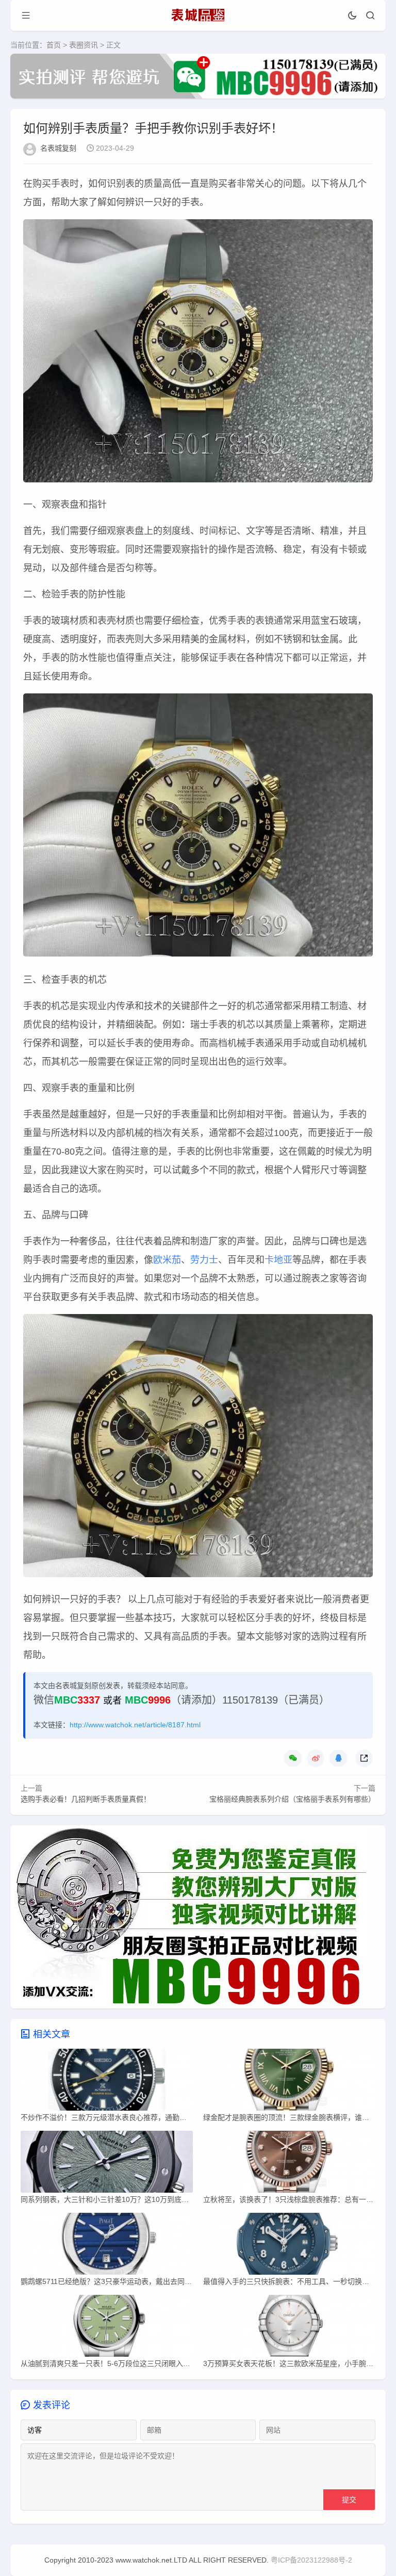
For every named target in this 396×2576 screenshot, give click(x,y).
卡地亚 (278, 1260)
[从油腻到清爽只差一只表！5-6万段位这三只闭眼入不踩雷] (107, 2328)
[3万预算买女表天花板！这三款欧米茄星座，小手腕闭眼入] (289, 2328)
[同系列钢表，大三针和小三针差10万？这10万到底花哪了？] (107, 2164)
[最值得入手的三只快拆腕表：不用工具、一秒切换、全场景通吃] (289, 2246)
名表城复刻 (58, 148)
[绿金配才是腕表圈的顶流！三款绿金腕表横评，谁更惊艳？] (289, 2082)
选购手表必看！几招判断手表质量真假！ (86, 1799)
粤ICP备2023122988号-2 (311, 2560)
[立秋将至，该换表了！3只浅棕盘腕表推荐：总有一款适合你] (289, 2164)
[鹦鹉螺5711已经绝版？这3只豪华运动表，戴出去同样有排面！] (107, 2246)
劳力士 (204, 1260)
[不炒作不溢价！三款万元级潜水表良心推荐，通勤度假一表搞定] (107, 2082)
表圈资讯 (84, 45)
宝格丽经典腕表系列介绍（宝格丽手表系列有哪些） (292, 1799)
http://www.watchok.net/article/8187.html (135, 1725)
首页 (54, 45)
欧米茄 (167, 1260)
